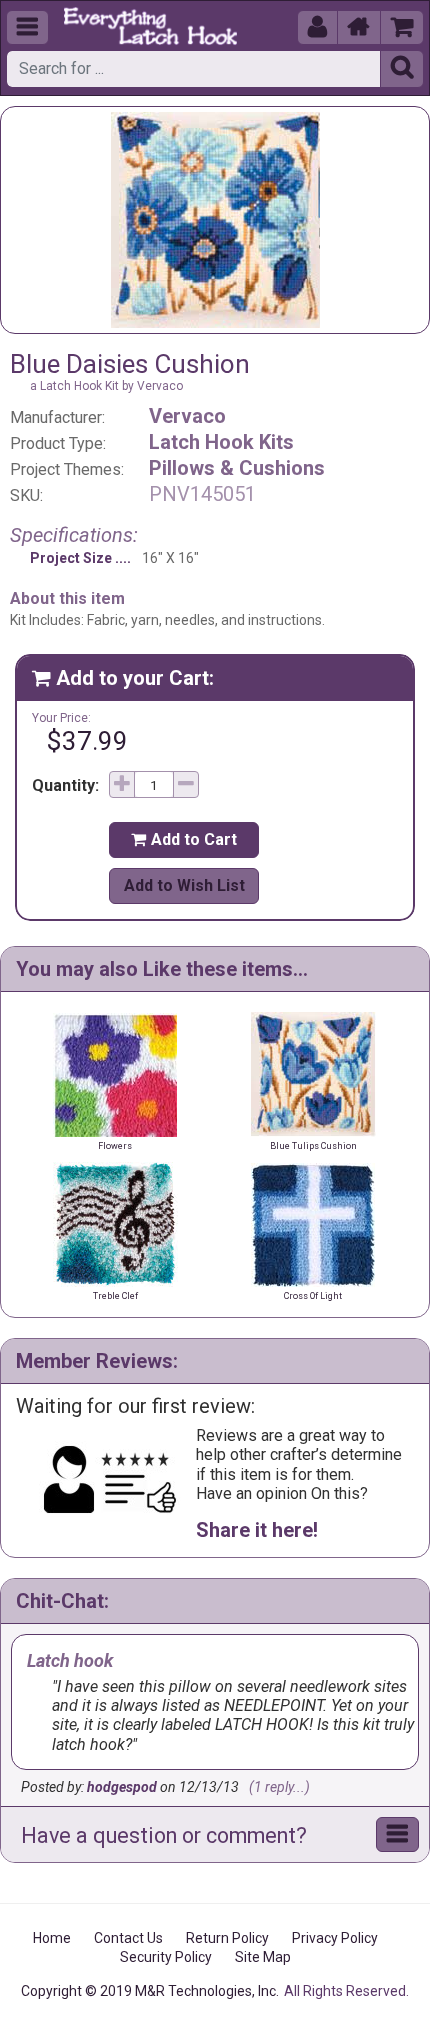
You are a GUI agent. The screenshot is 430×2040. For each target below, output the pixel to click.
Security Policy (166, 1957)
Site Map (263, 1957)
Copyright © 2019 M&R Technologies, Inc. (150, 1991)
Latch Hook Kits (221, 442)
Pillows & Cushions (237, 468)
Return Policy (227, 1938)
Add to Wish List (184, 885)
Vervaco (187, 416)
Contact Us (128, 1938)
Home (52, 1938)
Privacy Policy (335, 1938)
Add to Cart (184, 839)
